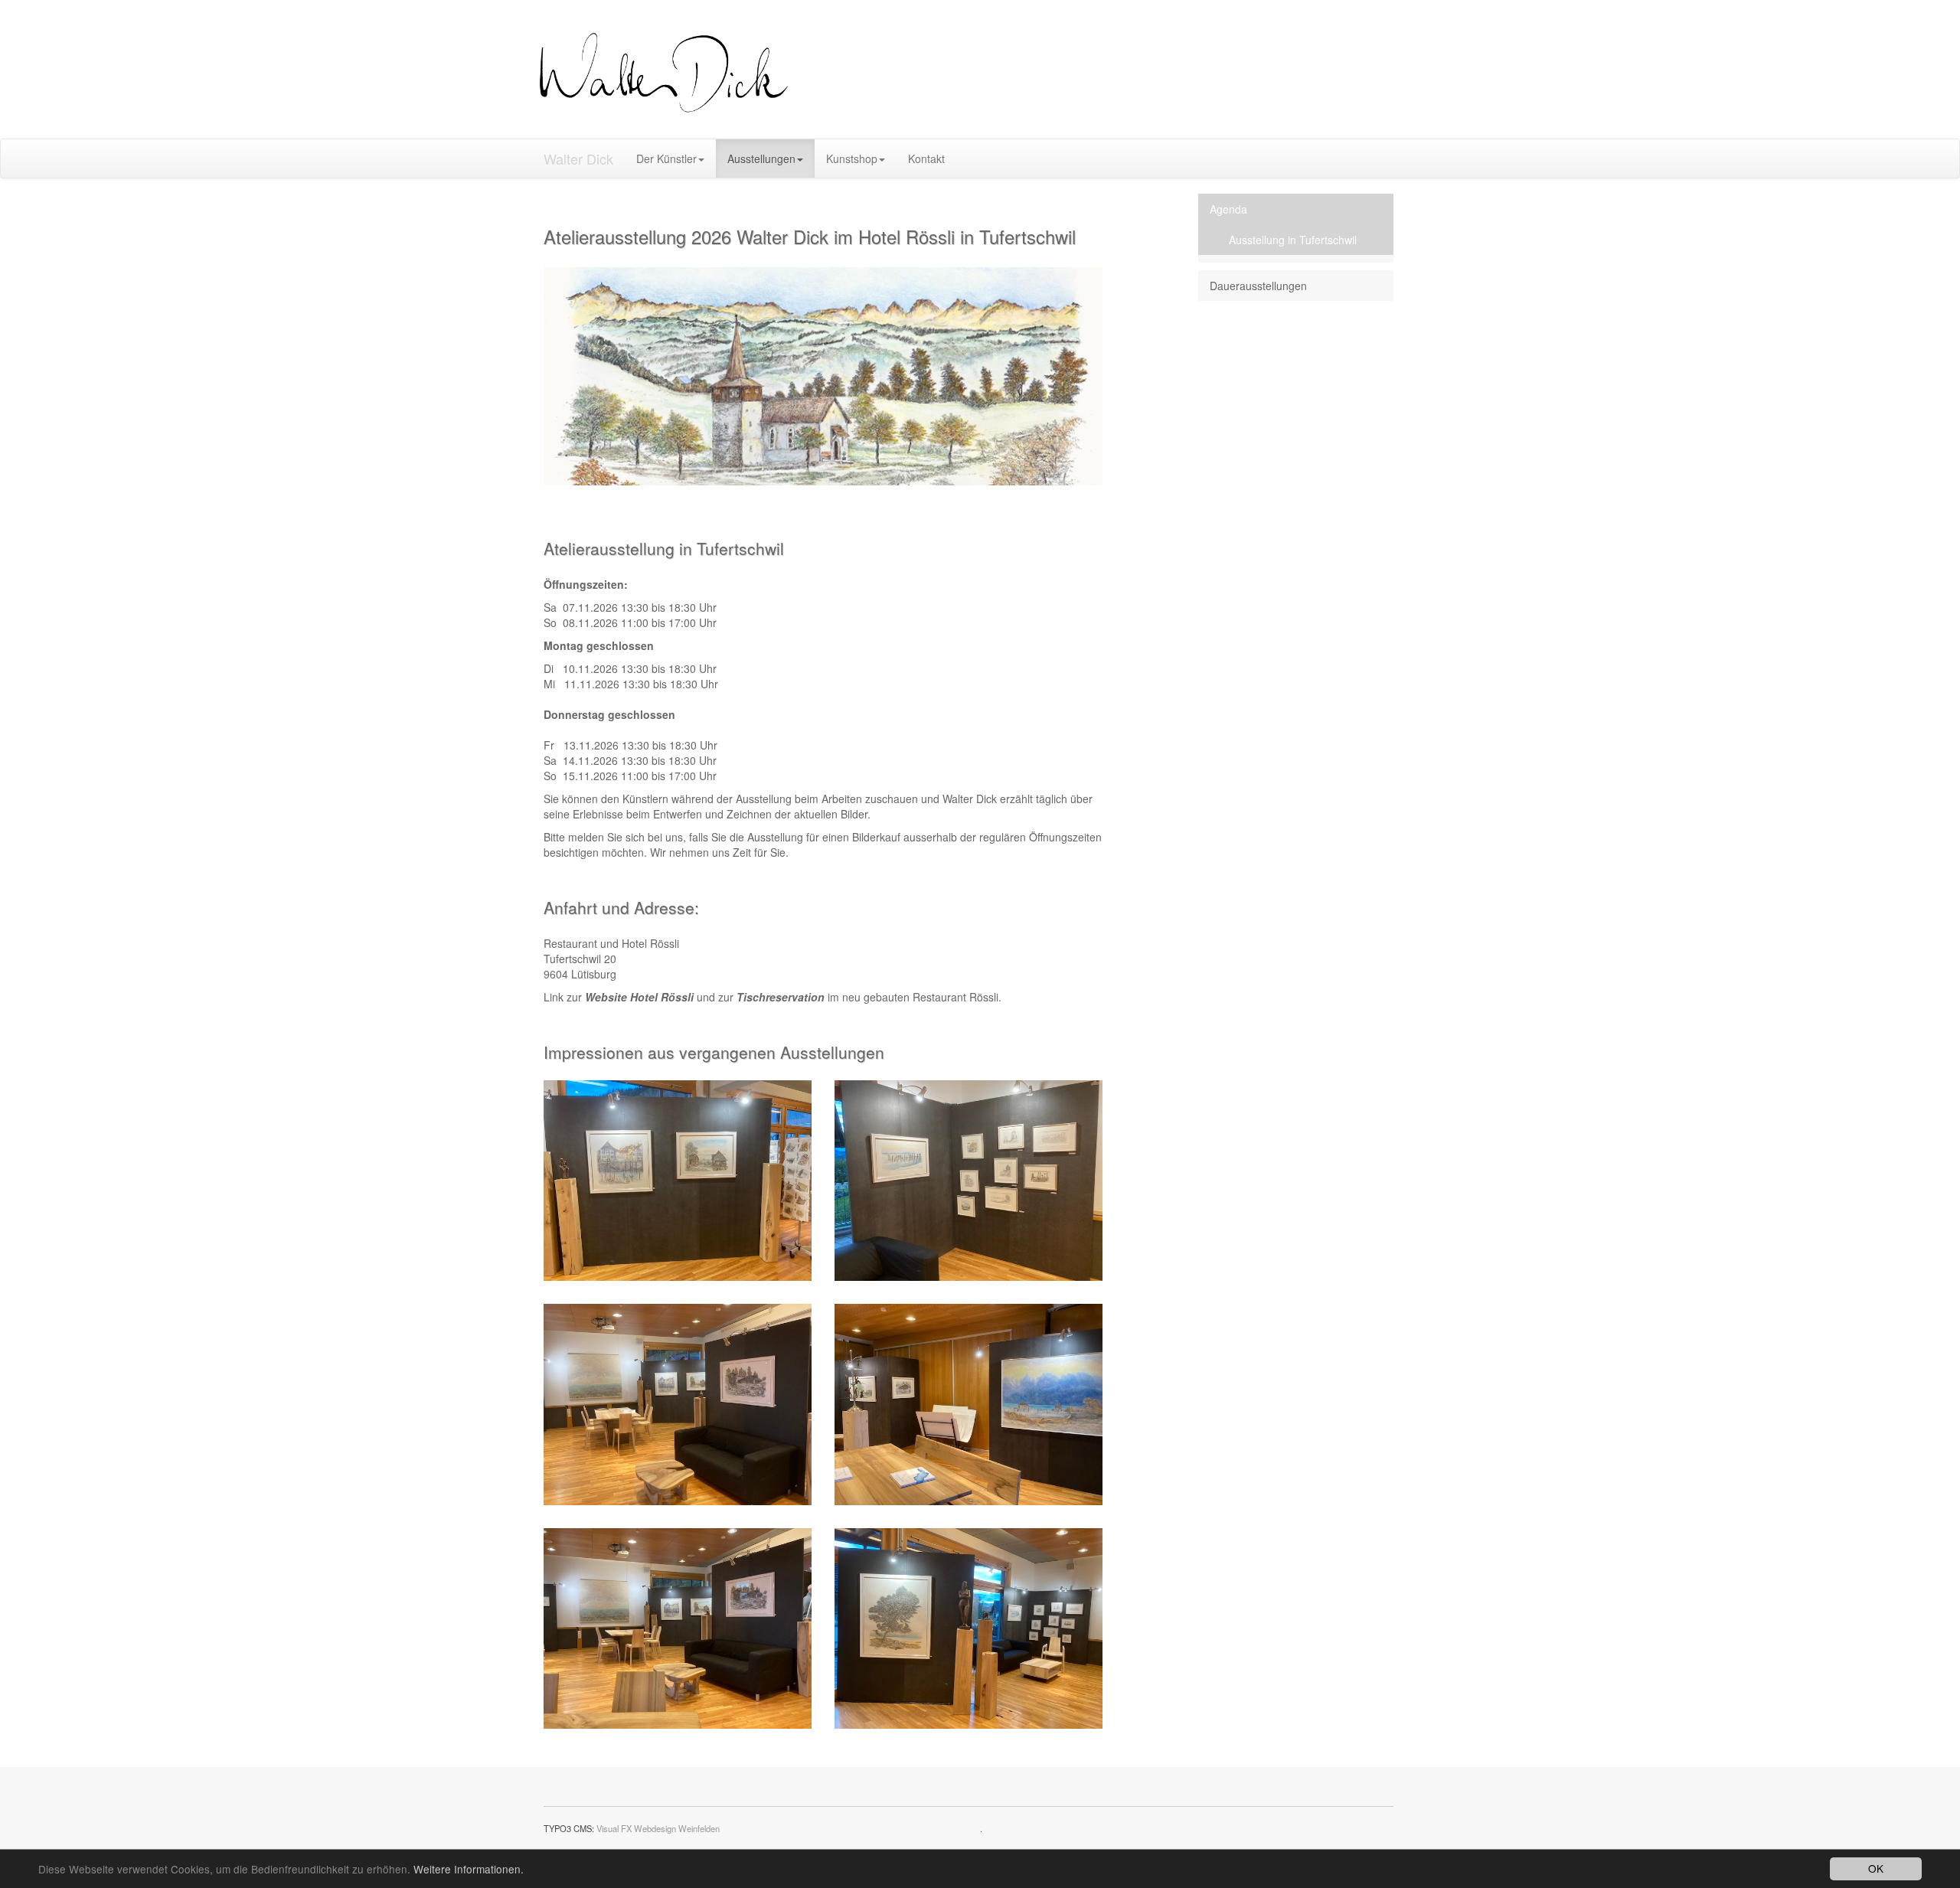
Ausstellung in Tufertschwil (1293, 240)
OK (1876, 1868)
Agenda (1228, 209)
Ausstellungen (761, 158)
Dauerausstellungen (1258, 286)
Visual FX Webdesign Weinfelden (658, 1828)
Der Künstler (666, 158)
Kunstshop (852, 158)
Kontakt (926, 158)
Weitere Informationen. (469, 1869)
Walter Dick (578, 158)
